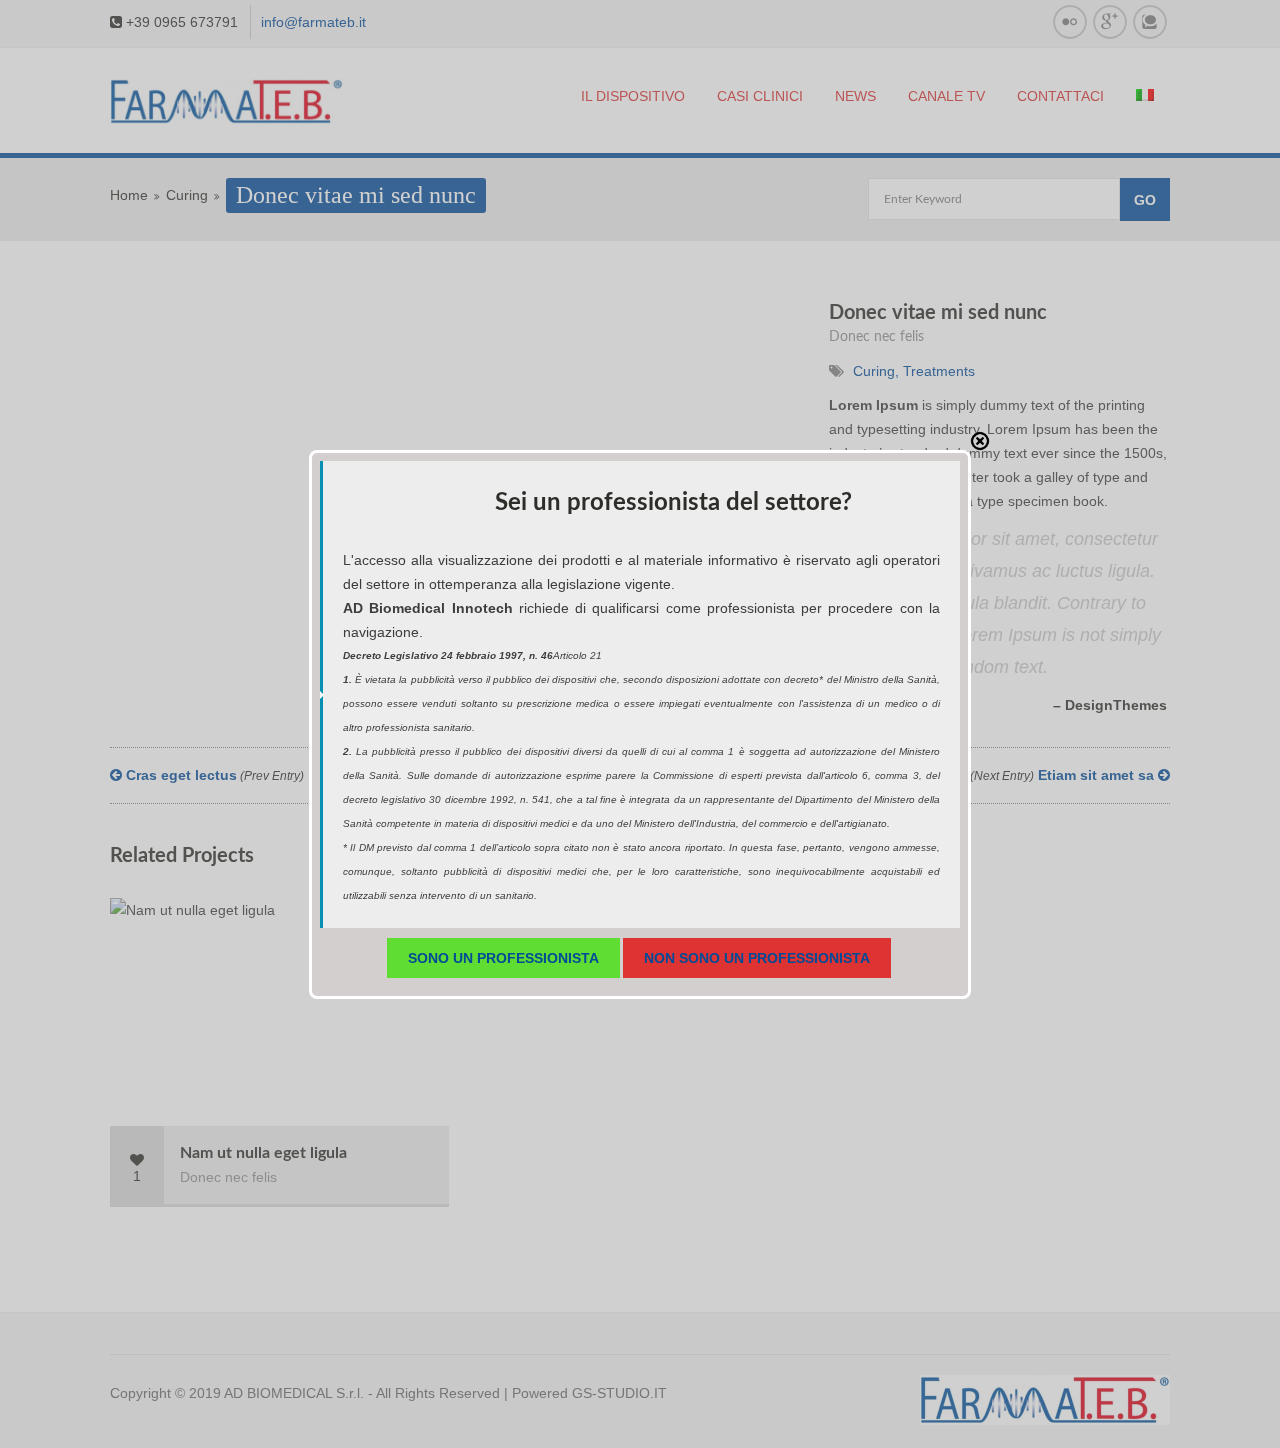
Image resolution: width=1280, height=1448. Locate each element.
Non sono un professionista (757, 958)
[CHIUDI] (980, 441)
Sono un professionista (503, 958)
